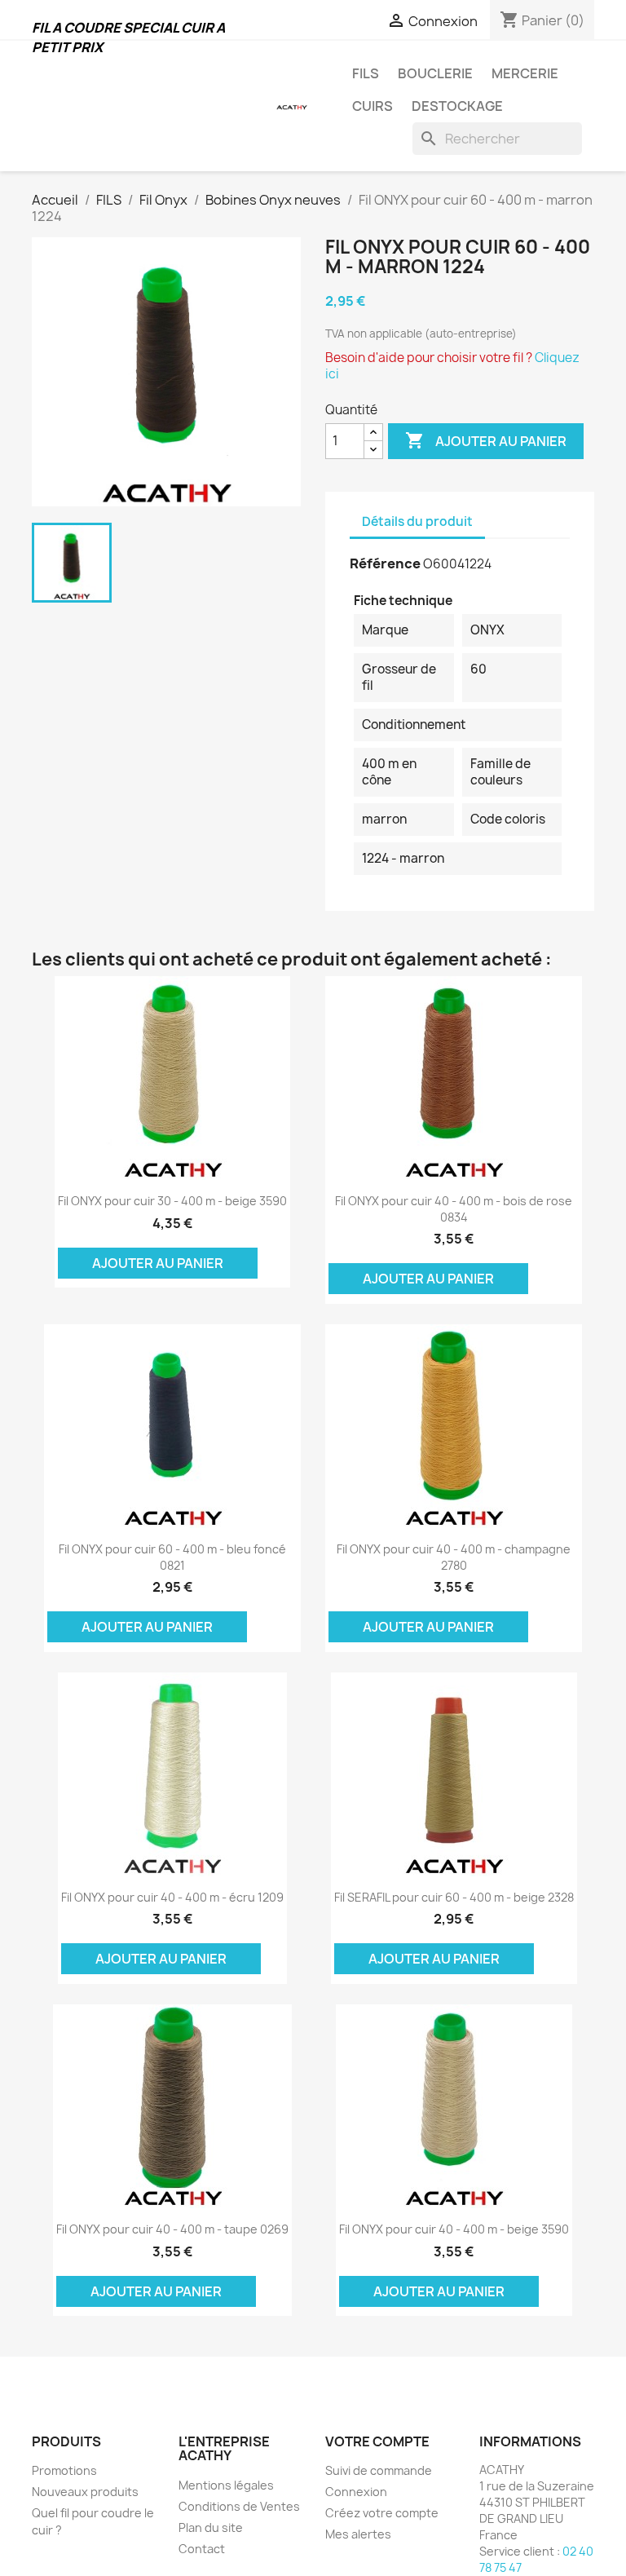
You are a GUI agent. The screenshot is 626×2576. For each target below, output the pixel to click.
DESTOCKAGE (457, 106)
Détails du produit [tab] (417, 521)
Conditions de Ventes (239, 2506)
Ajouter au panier (486, 440)
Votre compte (377, 2441)
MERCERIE (525, 73)
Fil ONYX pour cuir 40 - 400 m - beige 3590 (454, 2229)
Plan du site (211, 2527)
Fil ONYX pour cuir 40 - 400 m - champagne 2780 (454, 1557)
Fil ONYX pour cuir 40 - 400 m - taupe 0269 (172, 2229)
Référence (385, 563)
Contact (202, 2549)
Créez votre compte (382, 2513)
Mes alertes (358, 2534)
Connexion (356, 2492)
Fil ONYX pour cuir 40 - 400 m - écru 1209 (172, 1897)
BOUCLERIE (435, 73)
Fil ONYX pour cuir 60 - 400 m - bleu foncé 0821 (172, 1557)
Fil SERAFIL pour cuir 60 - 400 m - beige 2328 (454, 1897)
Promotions (64, 2470)
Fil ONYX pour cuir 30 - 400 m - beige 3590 (172, 1201)
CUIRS (373, 106)
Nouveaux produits (85, 2492)
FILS (366, 73)
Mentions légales (226, 2485)
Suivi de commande (379, 2470)
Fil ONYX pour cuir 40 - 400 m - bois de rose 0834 (454, 1209)
